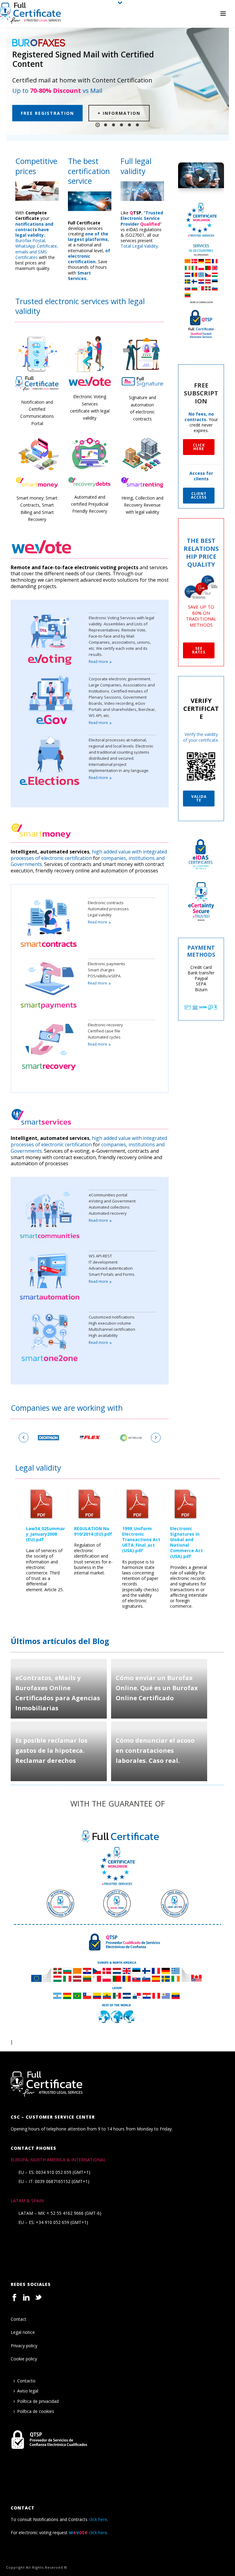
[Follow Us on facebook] (14, 2298)
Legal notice (23, 2332)
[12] (131, 1438)
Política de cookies (36, 2411)
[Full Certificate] (31, 14)
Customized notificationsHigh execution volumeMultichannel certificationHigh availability (112, 1326)
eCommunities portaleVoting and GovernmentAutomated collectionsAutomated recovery (112, 1204)
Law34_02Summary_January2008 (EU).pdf (45, 1534)
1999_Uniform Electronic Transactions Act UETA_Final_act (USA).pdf (141, 1540)
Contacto (26, 2381)
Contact (19, 2319)
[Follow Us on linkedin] (26, 2298)
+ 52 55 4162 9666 (65, 2213)
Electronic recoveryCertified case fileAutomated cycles (105, 1031)
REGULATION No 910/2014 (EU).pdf (93, 1531)
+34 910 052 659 (52, 2222)
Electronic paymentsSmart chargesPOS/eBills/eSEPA (106, 970)
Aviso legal (28, 2391)
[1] (48, 1438)
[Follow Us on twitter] (38, 2298)
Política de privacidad (38, 2401)
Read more (98, 662)
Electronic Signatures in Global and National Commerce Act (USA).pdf (187, 1542)
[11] (90, 1438)
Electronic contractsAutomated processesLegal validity (108, 909)
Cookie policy (24, 2359)
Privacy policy (24, 2346)
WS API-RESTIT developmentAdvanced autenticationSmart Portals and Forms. (112, 1265)
